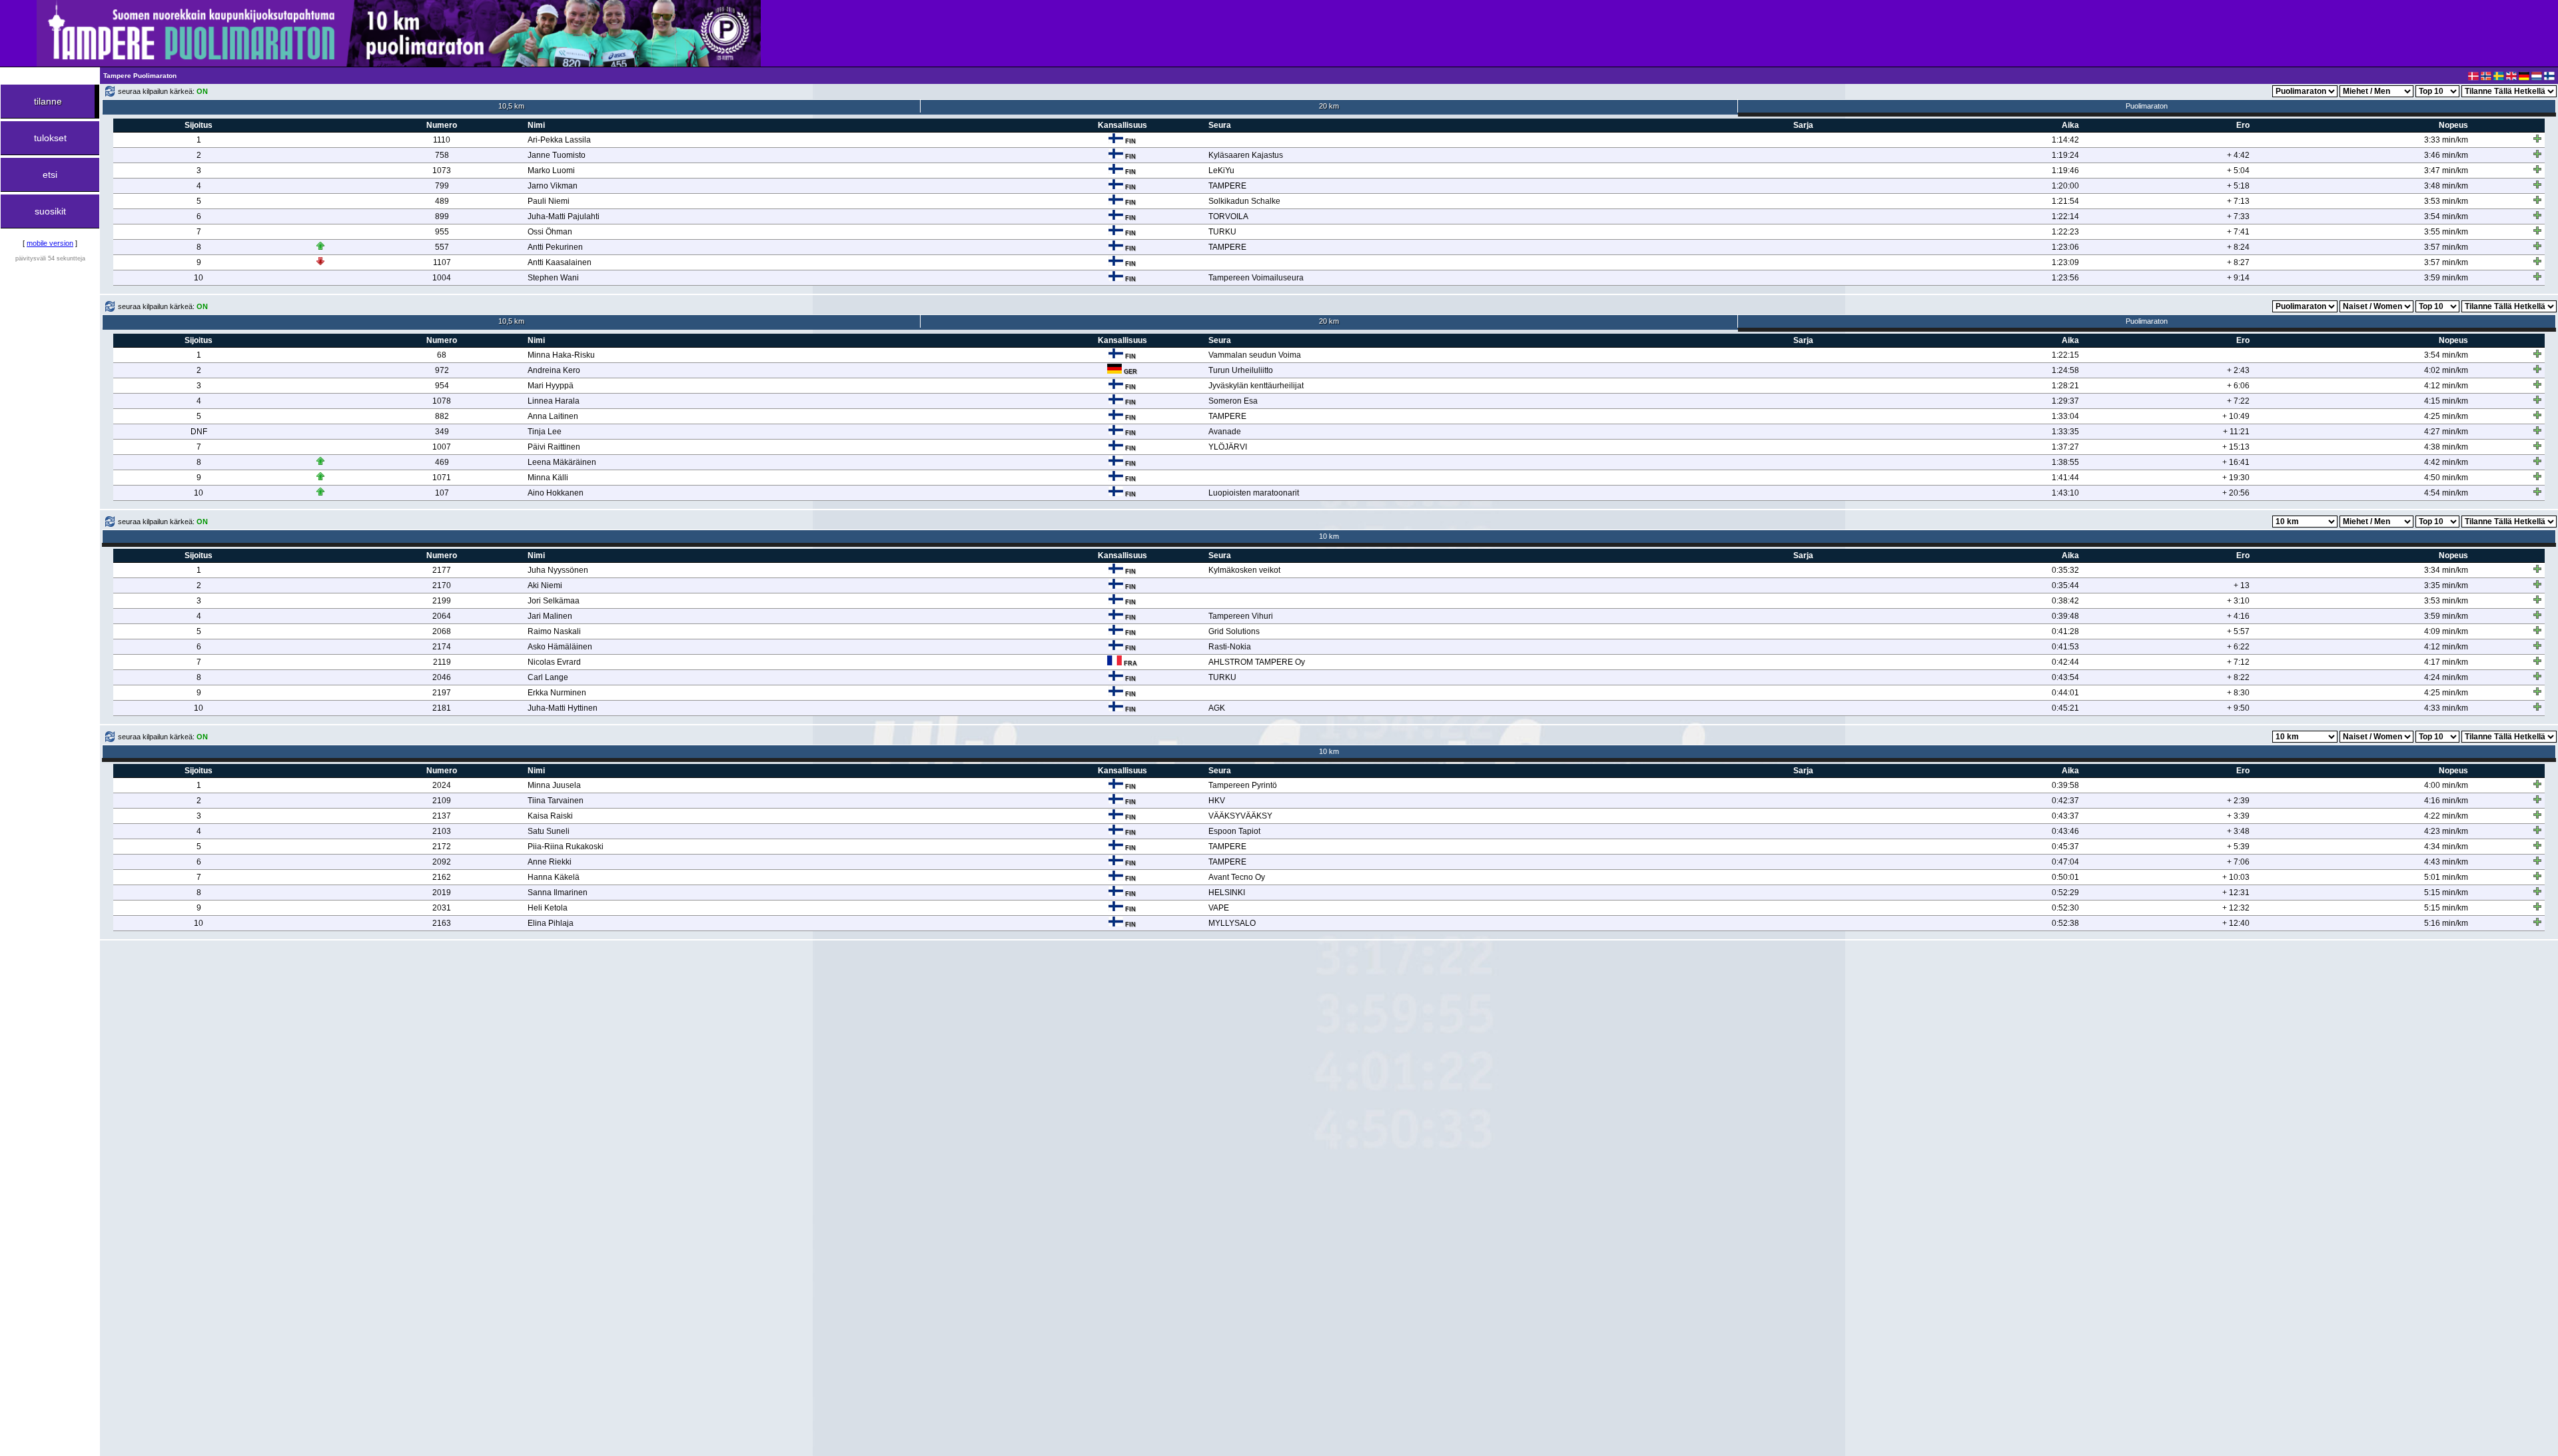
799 (442, 186)
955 (442, 232)
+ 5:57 (2238, 631)
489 (442, 201)
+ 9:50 (2238, 708)
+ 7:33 (2238, 216)
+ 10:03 (2236, 877)
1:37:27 (2065, 447)
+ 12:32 (2236, 908)
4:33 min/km (2446, 708)
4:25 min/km (2446, 416)
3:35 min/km (2446, 585)
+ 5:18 (2238, 186)
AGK (1217, 708)
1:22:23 (2065, 232)
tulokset (50, 138)
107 (442, 493)
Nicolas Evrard (554, 662)
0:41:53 (2065, 647)
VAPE (1219, 908)
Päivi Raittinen (554, 447)
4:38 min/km (2446, 447)
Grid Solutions (1234, 631)
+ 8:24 (2238, 247)
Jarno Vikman (553, 186)
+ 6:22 (2238, 647)
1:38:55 (2065, 462)
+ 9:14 (2238, 278)
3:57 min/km (2446, 247)
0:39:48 (2065, 616)
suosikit (50, 211)
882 (442, 416)
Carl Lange (548, 677)
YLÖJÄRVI (1228, 447)
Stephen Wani (553, 278)
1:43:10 (2065, 493)
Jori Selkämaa (554, 601)
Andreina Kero (554, 370)
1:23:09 (2065, 262)
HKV (1217, 801)
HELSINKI (1227, 893)
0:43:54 (2065, 677)
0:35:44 (2065, 585)
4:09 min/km (2446, 631)
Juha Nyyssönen (558, 570)
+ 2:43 (2238, 370)
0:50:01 (2065, 877)
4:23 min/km (2446, 831)
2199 (442, 601)
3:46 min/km (2446, 155)
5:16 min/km (2446, 923)
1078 (442, 401)
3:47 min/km (2446, 171)
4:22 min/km (2446, 816)
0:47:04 (2065, 862)
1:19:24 (2065, 155)
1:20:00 (2065, 186)
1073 (442, 171)
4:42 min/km (2446, 462)
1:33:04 (2065, 416)
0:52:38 (2065, 923)
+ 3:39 (2238, 816)
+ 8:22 (2238, 677)
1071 (442, 478)
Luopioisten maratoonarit (1254, 493)
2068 (442, 631)
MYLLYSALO (1232, 923)
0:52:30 (2065, 908)
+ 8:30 (2238, 693)
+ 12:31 (2236, 893)
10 (199, 278)
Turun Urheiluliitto (1241, 370)
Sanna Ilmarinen (558, 893)
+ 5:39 (2238, 847)
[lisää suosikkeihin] (2537, 139)
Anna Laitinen (553, 416)
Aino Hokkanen (556, 493)
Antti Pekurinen (555, 247)
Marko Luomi (551, 171)
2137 (442, 816)
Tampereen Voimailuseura (1256, 278)
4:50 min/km (2446, 478)
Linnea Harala (554, 401)
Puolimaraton (2147, 106)
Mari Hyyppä (551, 386)
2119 (442, 662)
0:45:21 (2065, 708)
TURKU (1222, 232)
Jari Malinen (550, 616)
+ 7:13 (2238, 201)
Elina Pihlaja (551, 923)
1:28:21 (2065, 386)
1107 (442, 262)
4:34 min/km (2446, 847)
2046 (442, 677)
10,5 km (511, 106)
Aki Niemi (545, 585)
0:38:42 (2065, 601)
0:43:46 (2065, 831)
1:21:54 (2065, 201)
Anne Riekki (550, 862)
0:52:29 (2065, 893)
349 (442, 432)
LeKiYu (1221, 171)
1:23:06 (2065, 247)
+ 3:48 (2238, 831)
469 (442, 462)
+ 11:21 (2236, 432)
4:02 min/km (2446, 370)
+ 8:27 (2238, 262)
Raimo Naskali (554, 631)
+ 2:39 (2238, 801)
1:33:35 (2065, 432)
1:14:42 (2065, 140)
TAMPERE (1227, 186)
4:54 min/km (2446, 493)
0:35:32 (2065, 570)
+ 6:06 (2238, 386)
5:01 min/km (2446, 877)
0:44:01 (2065, 693)
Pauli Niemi (549, 201)
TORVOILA (1228, 216)
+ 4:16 (2238, 616)
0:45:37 (2065, 847)
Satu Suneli (549, 831)
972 (442, 370)
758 (442, 155)
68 (442, 355)
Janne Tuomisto (557, 155)
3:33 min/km (2446, 140)
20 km (1329, 106)
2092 (442, 862)
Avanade (1225, 432)
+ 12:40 (2236, 923)
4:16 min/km (2446, 801)
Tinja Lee (545, 432)
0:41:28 (2065, 631)
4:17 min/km (2446, 662)
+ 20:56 (2236, 493)
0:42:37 (2065, 801)
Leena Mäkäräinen (562, 462)
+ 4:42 (2238, 155)
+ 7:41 (2238, 232)
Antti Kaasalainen (560, 262)
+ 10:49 (2236, 416)
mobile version (50, 243)
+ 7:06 (2238, 862)
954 (442, 386)
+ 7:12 (2238, 662)
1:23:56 (2065, 278)
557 (442, 247)
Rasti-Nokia (1230, 647)
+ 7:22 (2238, 401)
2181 (442, 708)
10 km (1329, 536)
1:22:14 (2065, 216)
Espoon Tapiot (1234, 831)
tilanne (48, 101)
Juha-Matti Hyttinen (563, 708)
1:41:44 (2065, 478)
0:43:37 (2065, 816)
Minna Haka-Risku (561, 355)
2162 (442, 877)
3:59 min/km (2446, 278)
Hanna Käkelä (554, 877)
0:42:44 (2065, 662)
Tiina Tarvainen (556, 801)
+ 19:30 (2236, 478)
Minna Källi (548, 478)
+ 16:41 (2236, 462)
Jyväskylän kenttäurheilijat (1256, 386)
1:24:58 (2065, 370)
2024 (442, 785)
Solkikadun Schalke (1244, 201)
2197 (442, 693)
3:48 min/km (2446, 186)
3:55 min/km (2446, 232)
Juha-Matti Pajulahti (564, 216)
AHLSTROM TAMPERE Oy (1257, 662)
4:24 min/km (2446, 677)
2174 (442, 647)
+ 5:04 (2238, 171)
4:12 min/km (2446, 386)
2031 (442, 908)
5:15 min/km (2446, 893)
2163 (442, 923)
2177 (442, 570)
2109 (442, 801)
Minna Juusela (554, 785)
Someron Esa (1233, 401)
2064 (442, 616)
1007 (442, 447)
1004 (442, 278)
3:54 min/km (2446, 216)
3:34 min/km (2446, 570)
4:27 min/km (2446, 432)
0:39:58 (2065, 785)
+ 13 (2242, 585)
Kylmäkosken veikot (1244, 570)
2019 (442, 893)
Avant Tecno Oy (1237, 877)
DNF (199, 432)
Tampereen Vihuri (1241, 616)
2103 (442, 831)
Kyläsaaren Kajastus (1246, 155)
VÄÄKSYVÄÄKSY (1240, 816)
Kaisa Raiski (550, 816)
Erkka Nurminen (557, 693)
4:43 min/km (2446, 862)
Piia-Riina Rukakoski (566, 847)
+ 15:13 (2236, 447)
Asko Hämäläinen (560, 647)
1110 (442, 140)
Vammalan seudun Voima (1255, 355)
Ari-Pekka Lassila (559, 140)
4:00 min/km (2446, 785)
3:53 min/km (2446, 201)
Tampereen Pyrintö (1243, 785)
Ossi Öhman (550, 232)
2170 (442, 585)
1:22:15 (2065, 355)
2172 (442, 847)
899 (442, 216)
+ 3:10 (2238, 601)
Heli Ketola (548, 908)
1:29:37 (2065, 401)
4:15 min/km (2446, 401)
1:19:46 (2065, 171)
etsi (50, 175)
